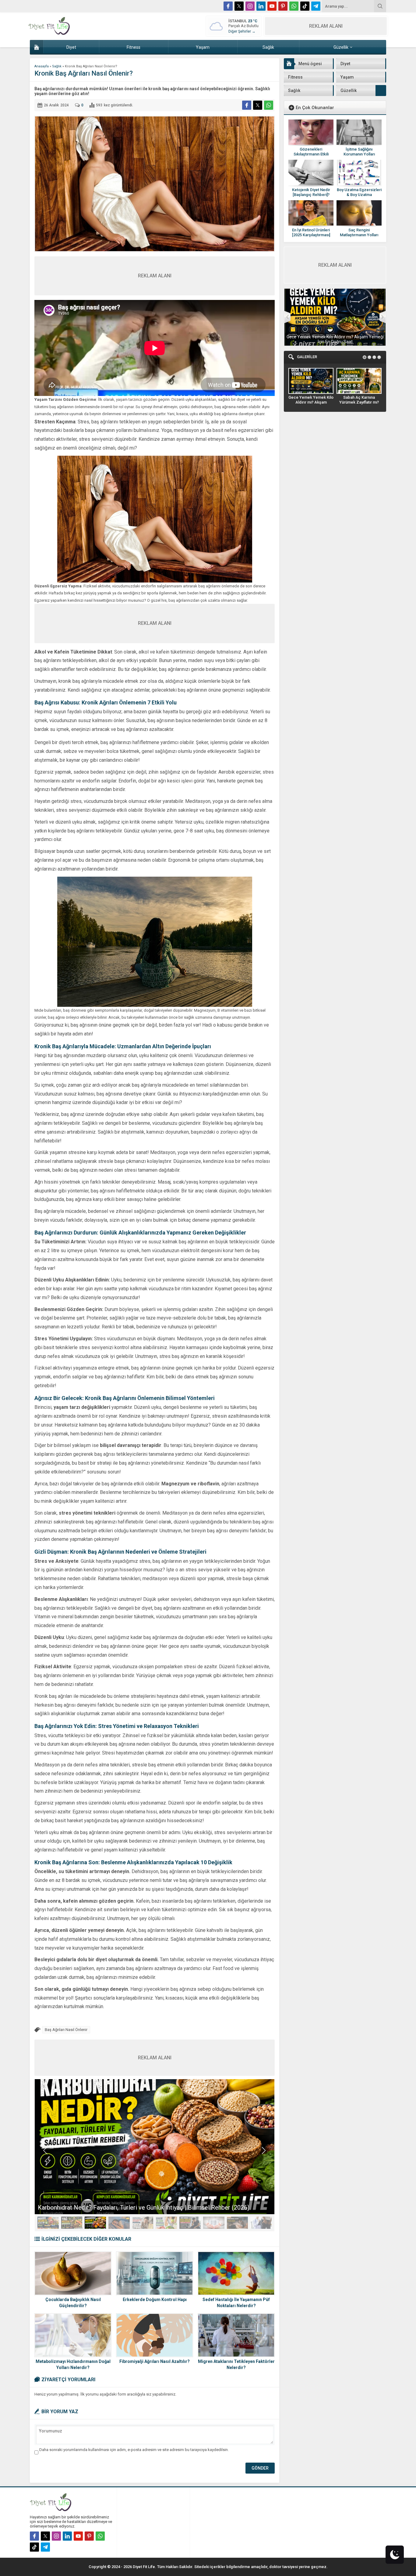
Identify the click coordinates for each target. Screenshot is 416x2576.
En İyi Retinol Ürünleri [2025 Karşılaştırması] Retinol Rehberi (311, 235)
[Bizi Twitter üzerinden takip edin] (239, 6)
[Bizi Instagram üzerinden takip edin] (250, 6)
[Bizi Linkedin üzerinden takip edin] (261, 6)
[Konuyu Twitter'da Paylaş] (258, 105)
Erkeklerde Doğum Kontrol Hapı (155, 2300)
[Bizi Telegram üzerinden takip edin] (316, 6)
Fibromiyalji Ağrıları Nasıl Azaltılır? (155, 2361)
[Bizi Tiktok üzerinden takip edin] (305, 6)
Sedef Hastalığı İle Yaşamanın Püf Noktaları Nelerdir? (236, 2303)
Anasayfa (42, 66)
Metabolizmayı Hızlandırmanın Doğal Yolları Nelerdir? (73, 2364)
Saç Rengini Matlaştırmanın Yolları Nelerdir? (359, 235)
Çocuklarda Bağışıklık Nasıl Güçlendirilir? (73, 2303)
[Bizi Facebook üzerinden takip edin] (228, 6)
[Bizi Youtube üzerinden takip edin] (272, 6)
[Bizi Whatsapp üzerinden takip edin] (294, 6)
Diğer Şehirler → (242, 31)
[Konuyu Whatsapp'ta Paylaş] (269, 105)
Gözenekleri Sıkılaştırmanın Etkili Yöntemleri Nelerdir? (311, 154)
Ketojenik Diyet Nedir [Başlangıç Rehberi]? (311, 192)
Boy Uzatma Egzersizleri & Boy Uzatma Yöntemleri (359, 195)
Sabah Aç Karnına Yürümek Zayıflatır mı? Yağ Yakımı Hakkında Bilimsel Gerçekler (335, 339)
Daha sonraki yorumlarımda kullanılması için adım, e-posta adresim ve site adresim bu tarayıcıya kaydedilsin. (134, 2450)
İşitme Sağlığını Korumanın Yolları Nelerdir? (359, 154)
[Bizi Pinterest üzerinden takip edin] (283, 6)
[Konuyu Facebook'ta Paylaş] (247, 105)
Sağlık (57, 66)
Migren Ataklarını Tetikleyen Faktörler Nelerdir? (236, 2364)
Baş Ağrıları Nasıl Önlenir (66, 2030)
